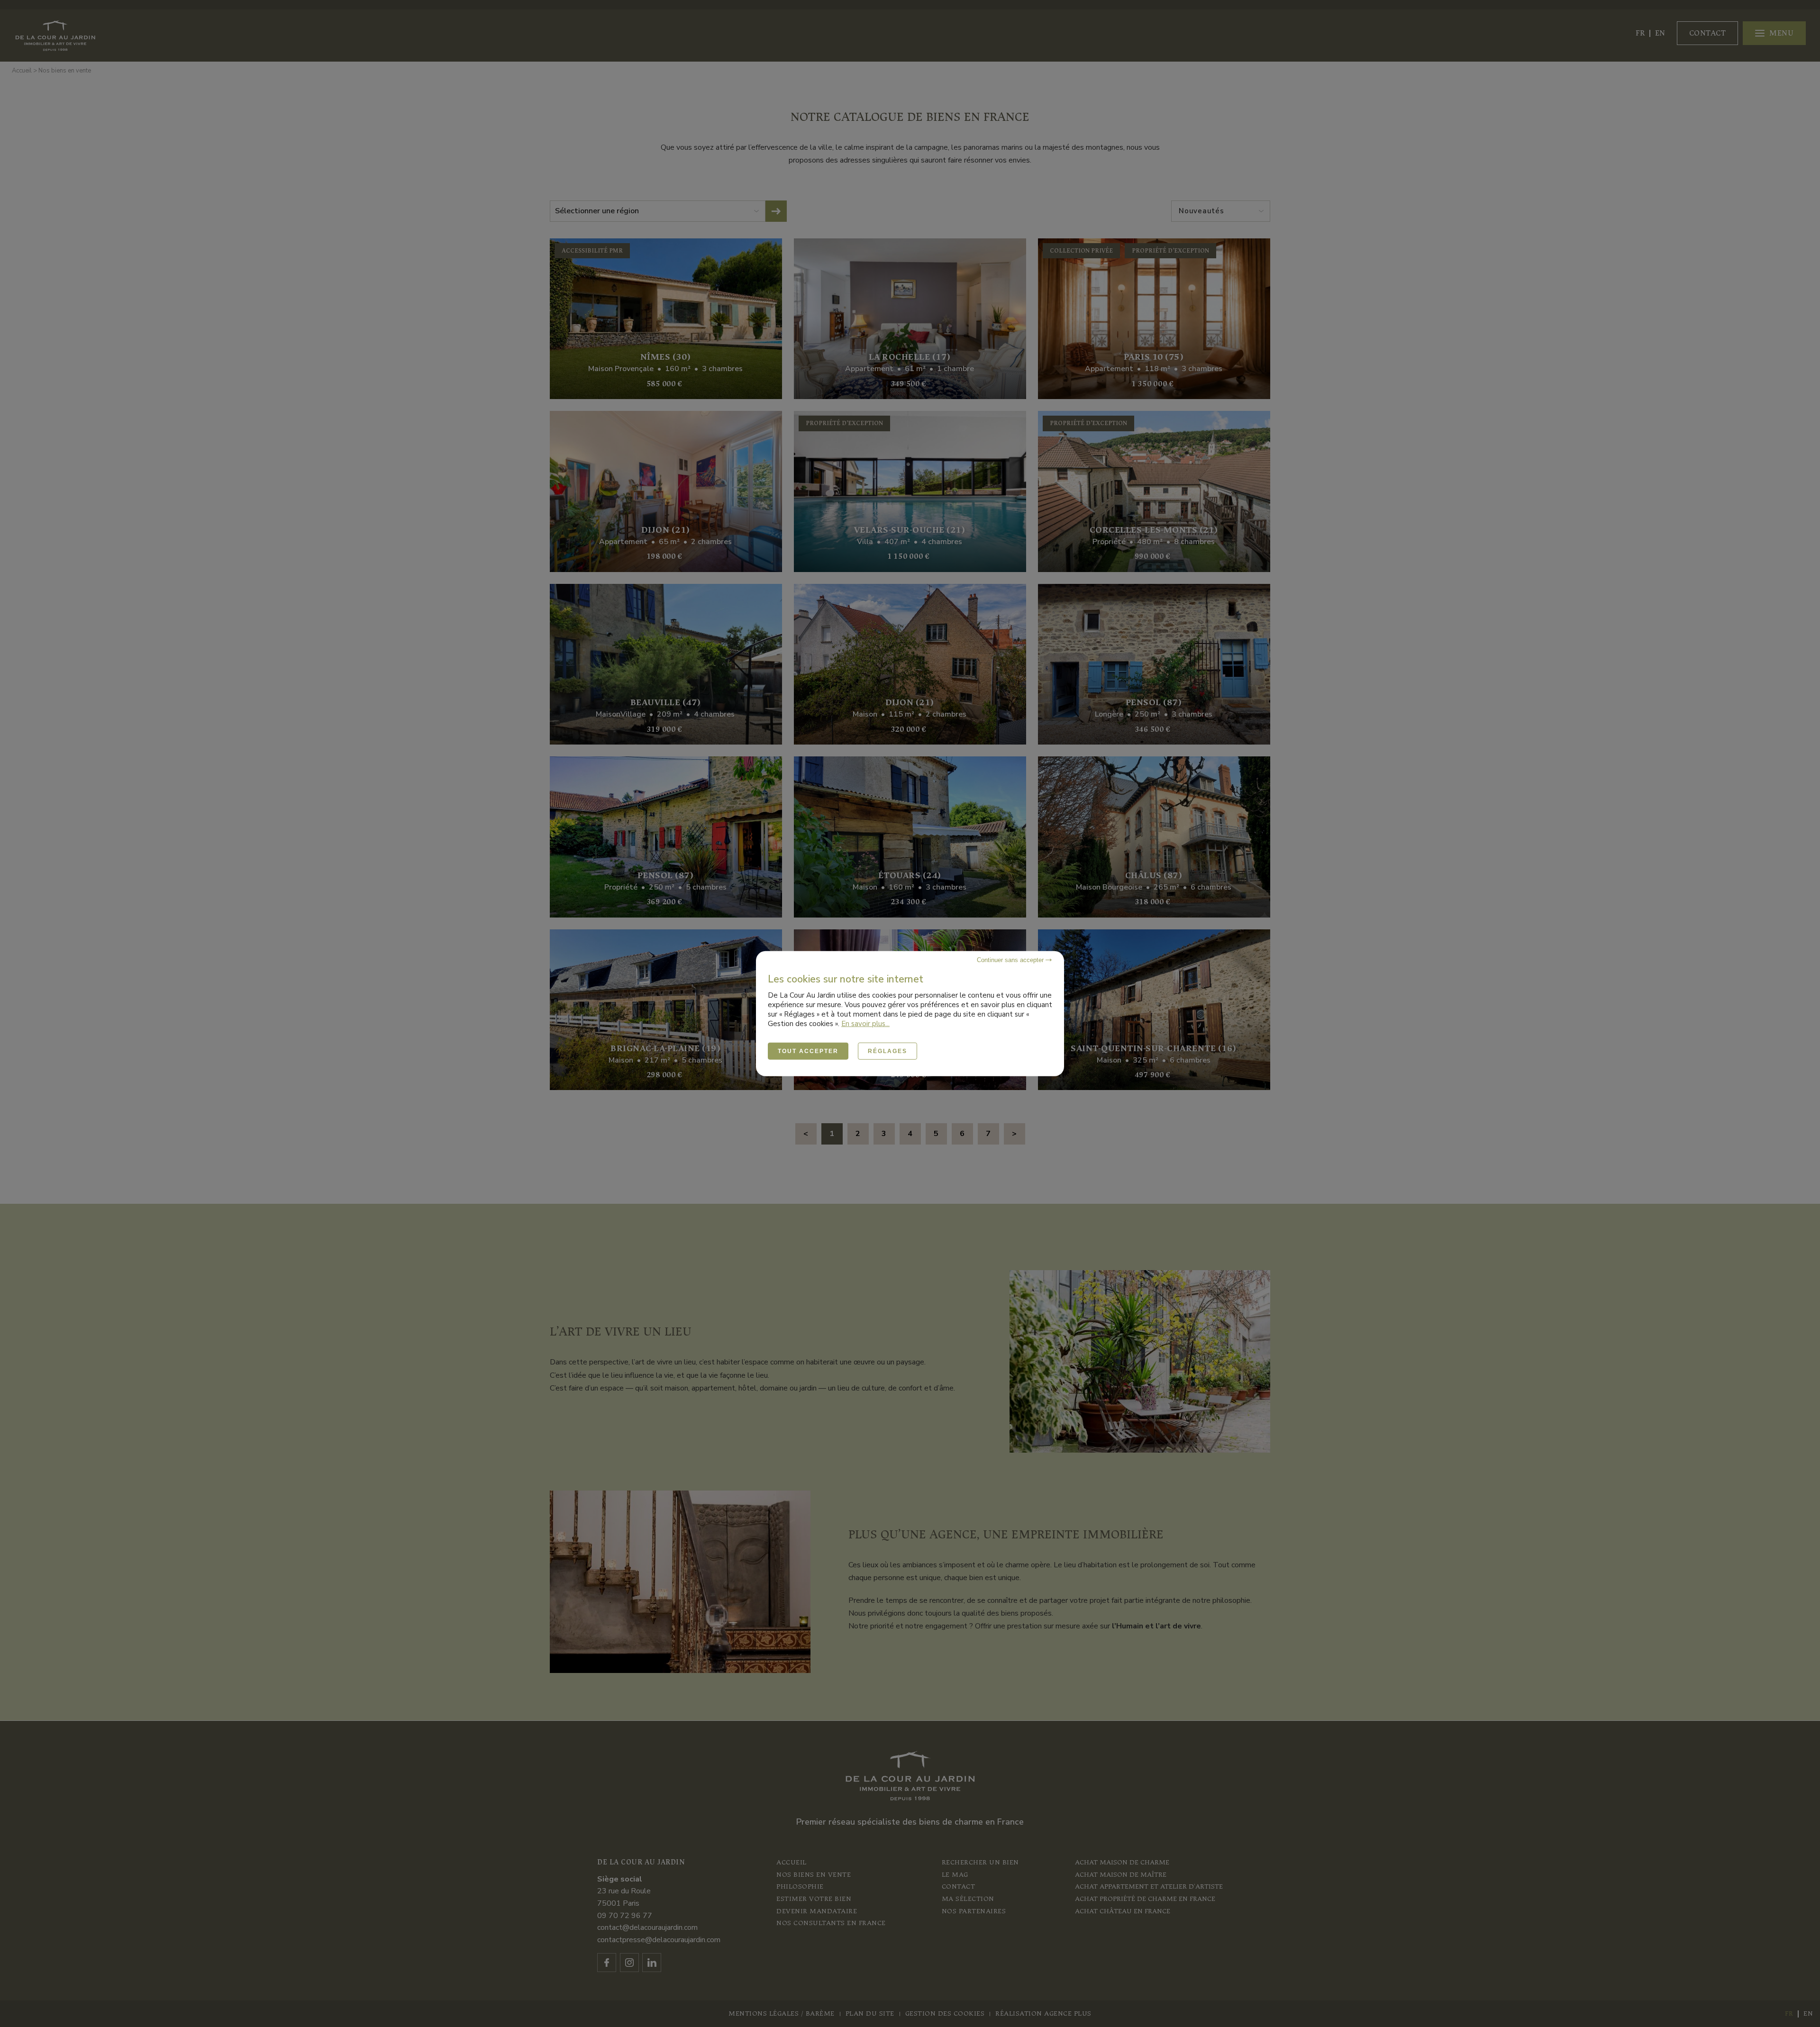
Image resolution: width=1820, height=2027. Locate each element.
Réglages (887, 1051)
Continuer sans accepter (1011, 959)
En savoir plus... (865, 1023)
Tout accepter (808, 1051)
